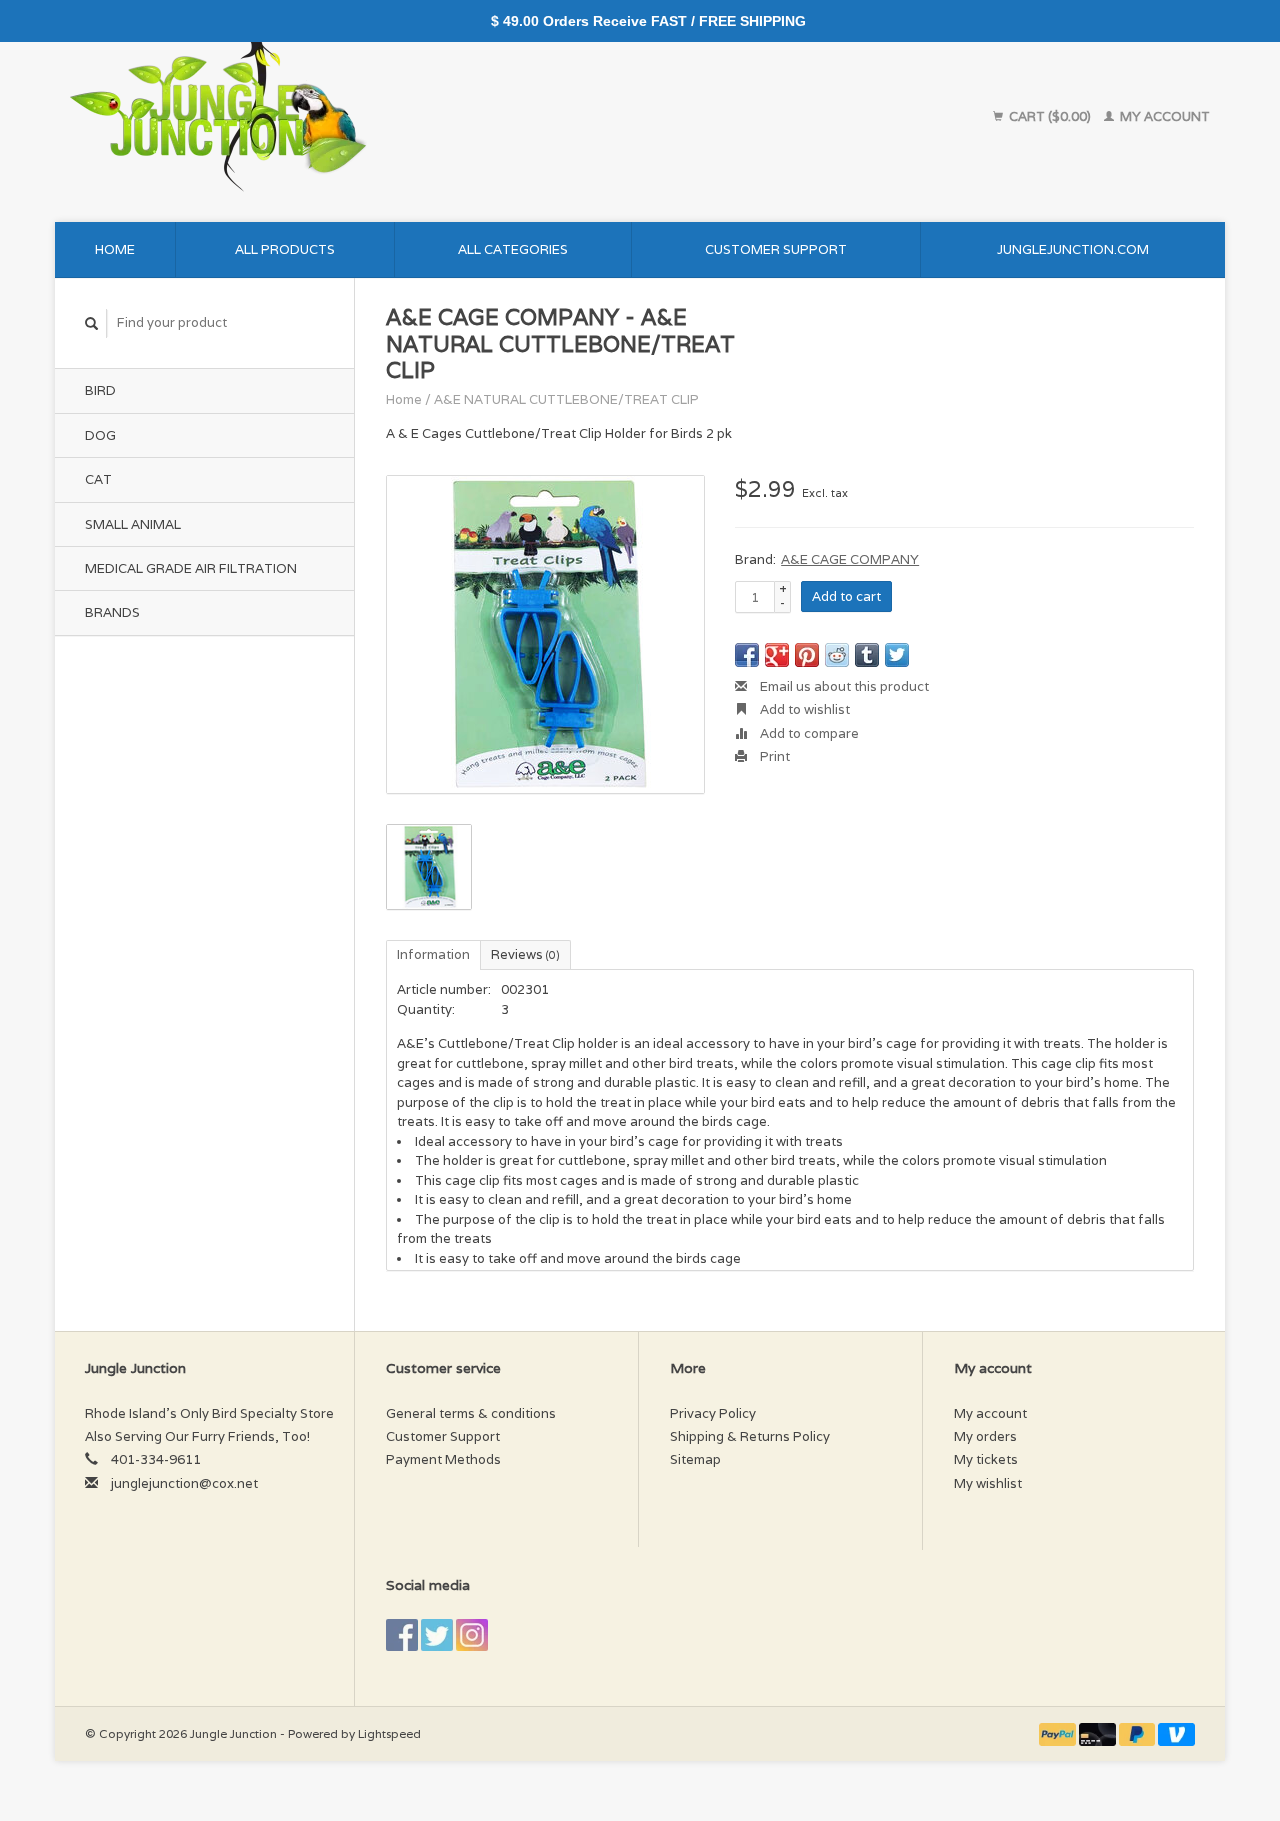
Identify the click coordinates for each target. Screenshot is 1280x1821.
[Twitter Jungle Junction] (437, 1635)
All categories (513, 249)
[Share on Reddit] (837, 655)
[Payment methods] (1059, 1733)
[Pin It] (807, 655)
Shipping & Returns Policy (750, 1436)
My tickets (986, 1459)
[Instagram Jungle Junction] (472, 1635)
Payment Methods (443, 1459)
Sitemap (695, 1459)
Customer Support (776, 249)
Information (433, 954)
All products (285, 249)
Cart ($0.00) (1050, 116)
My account (1163, 116)
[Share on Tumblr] (867, 655)
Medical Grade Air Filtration (191, 568)
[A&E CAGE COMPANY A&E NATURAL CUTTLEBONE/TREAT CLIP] (545, 634)
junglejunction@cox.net (184, 1483)
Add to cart (846, 596)
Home (115, 249)
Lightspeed (389, 1733)
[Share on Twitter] (897, 655)
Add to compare (808, 733)
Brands (112, 612)
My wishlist (988, 1483)
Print (773, 756)
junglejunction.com (1073, 249)
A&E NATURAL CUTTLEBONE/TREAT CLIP (566, 399)
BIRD (100, 390)
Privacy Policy (713, 1413)
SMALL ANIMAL (133, 524)
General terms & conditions (471, 1413)
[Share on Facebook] (747, 655)
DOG (100, 435)
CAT (98, 479)
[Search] (92, 323)
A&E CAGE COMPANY (850, 559)
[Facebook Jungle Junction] (402, 1635)
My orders (985, 1436)
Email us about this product (843, 686)
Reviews (525, 954)
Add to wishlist (803, 709)
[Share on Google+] (777, 655)
